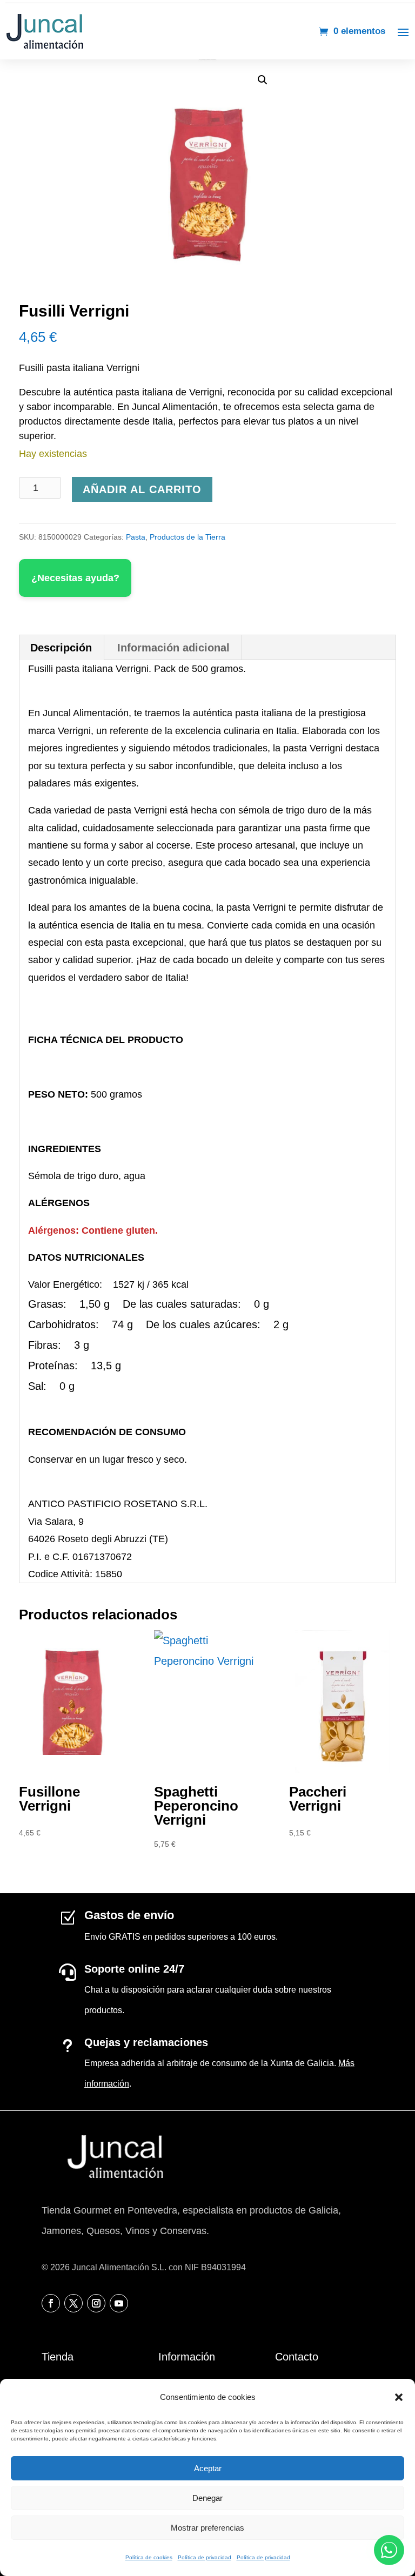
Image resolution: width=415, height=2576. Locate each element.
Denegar (207, 2498)
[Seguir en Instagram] (96, 2303)
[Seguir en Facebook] (51, 2303)
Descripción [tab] (61, 648)
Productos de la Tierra (188, 537)
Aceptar (208, 2468)
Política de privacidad (205, 2557)
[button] (399, 2397)
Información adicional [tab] (173, 648)
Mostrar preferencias (207, 2528)
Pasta (136, 537)
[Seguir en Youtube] (119, 2303)
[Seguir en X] (73, 2303)
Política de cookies (149, 2557)
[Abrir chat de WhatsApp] (389, 2550)
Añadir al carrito (142, 489)
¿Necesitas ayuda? (75, 578)
